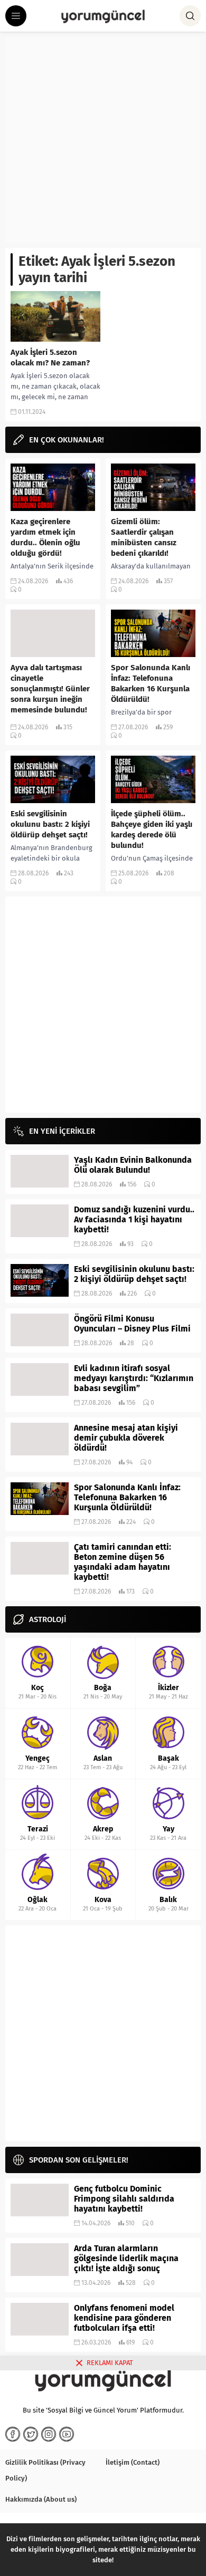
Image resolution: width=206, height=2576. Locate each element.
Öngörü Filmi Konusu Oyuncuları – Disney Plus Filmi (132, 1324)
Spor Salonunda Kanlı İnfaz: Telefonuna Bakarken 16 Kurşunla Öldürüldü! (151, 683)
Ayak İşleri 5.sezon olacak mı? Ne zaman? (50, 358)
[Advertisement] (103, 140)
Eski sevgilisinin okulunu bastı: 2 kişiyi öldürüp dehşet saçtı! (50, 824)
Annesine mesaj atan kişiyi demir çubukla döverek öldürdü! (126, 1438)
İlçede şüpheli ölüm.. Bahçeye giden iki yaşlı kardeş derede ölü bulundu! (152, 829)
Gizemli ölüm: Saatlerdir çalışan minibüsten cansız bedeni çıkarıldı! (144, 537)
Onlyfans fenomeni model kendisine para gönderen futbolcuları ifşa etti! (124, 2318)
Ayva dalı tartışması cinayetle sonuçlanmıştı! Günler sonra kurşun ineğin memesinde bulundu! (50, 689)
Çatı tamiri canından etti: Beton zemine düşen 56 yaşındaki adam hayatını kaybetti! (123, 1562)
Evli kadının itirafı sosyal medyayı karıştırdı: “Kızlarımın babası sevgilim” (134, 1378)
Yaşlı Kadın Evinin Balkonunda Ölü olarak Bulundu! (133, 1165)
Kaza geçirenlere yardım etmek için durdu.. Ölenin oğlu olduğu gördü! (45, 537)
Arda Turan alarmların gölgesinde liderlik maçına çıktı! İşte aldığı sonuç (126, 2258)
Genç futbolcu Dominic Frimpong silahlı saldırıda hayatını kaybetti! (124, 2199)
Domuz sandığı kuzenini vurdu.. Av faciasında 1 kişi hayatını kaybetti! (134, 1219)
